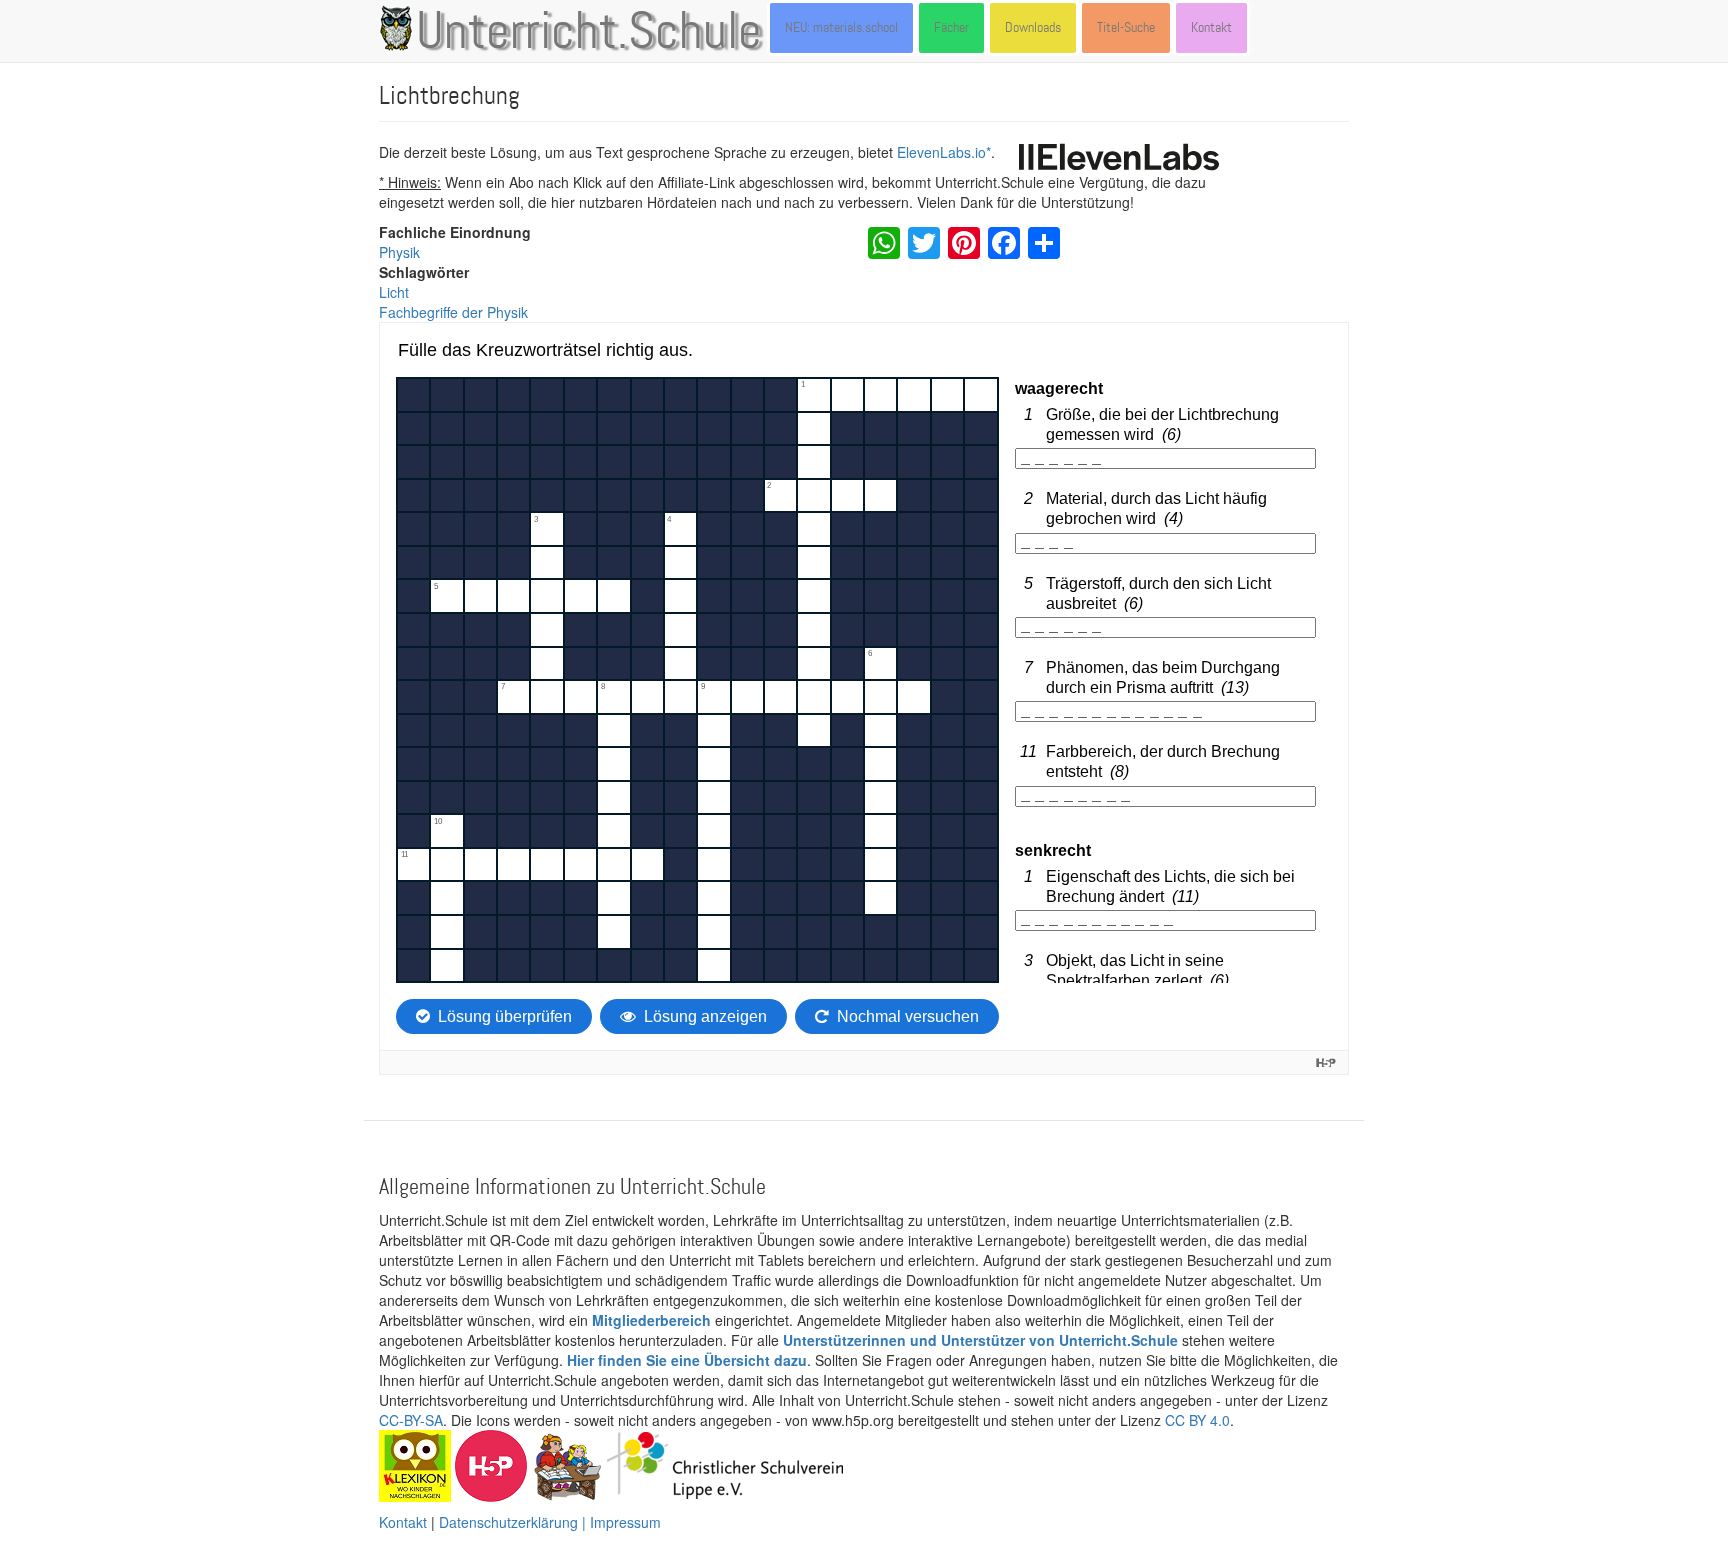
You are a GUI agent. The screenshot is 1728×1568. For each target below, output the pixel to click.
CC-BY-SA (411, 1420)
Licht (394, 292)
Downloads (1033, 27)
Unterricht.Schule (589, 33)
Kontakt (1211, 27)
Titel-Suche (1126, 27)
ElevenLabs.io (941, 152)
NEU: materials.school (841, 27)
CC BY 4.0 (1197, 1420)
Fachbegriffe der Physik (453, 312)
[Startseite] (400, 28)
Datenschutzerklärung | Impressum (550, 1522)
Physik (399, 252)
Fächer (951, 27)
